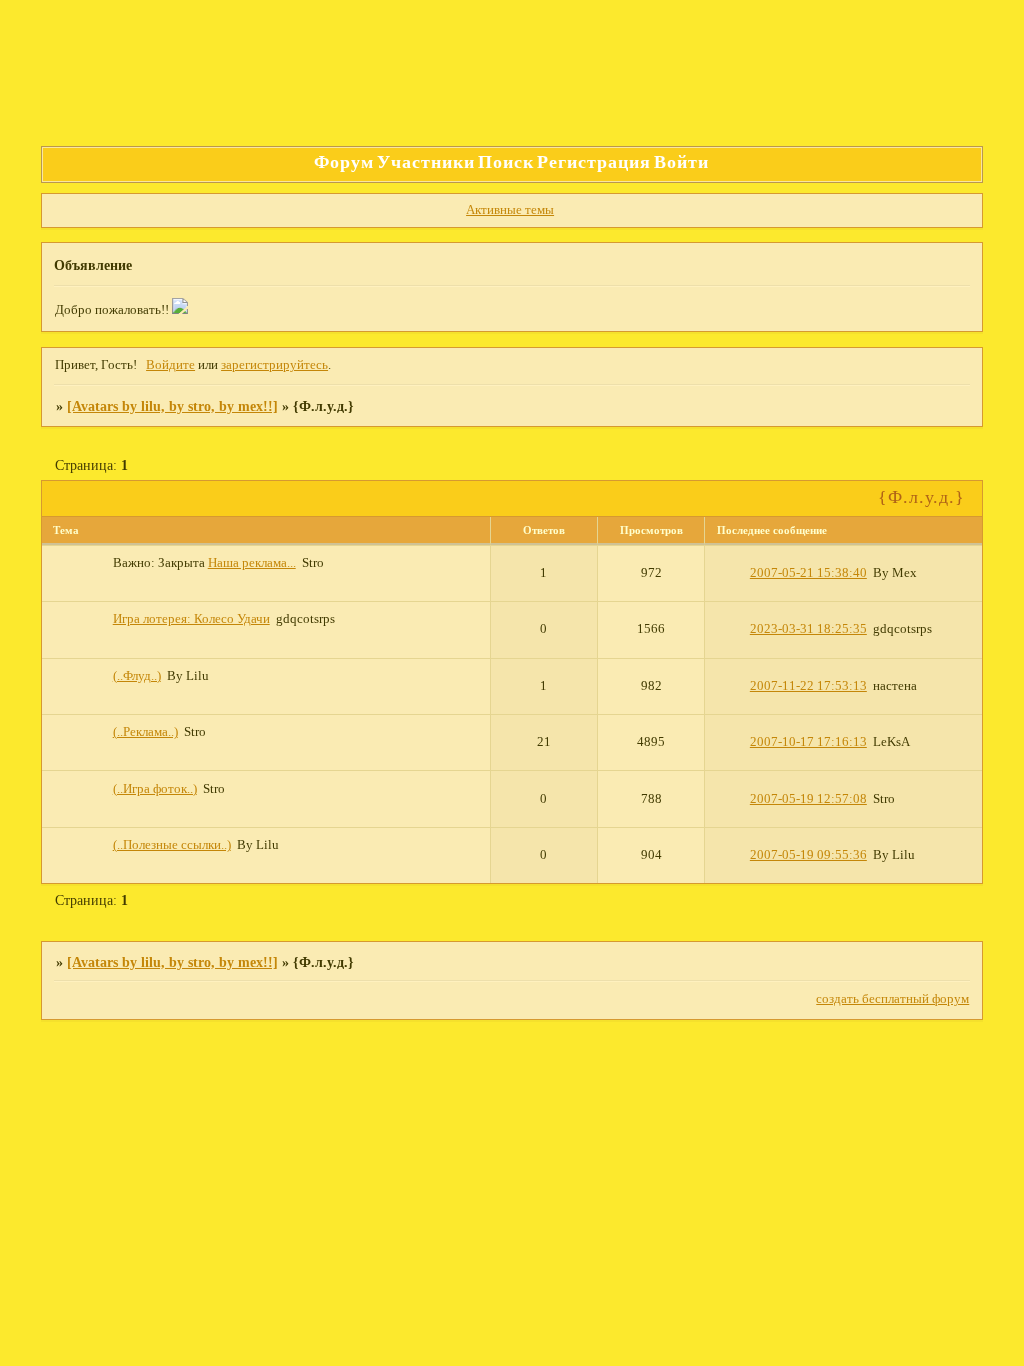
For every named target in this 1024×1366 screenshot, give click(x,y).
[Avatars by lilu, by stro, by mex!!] (172, 406)
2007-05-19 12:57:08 (808, 799)
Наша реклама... (252, 563)
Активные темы (510, 210)
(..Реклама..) (145, 732)
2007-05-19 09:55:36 (808, 855)
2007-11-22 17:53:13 (808, 686)
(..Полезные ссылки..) (172, 845)
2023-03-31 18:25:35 (808, 629)
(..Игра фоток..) (155, 789)
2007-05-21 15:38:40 (808, 573)
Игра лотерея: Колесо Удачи (191, 619)
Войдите (170, 365)
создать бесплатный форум (892, 999)
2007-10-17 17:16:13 (808, 742)
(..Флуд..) (137, 676)
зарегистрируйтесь (274, 365)
